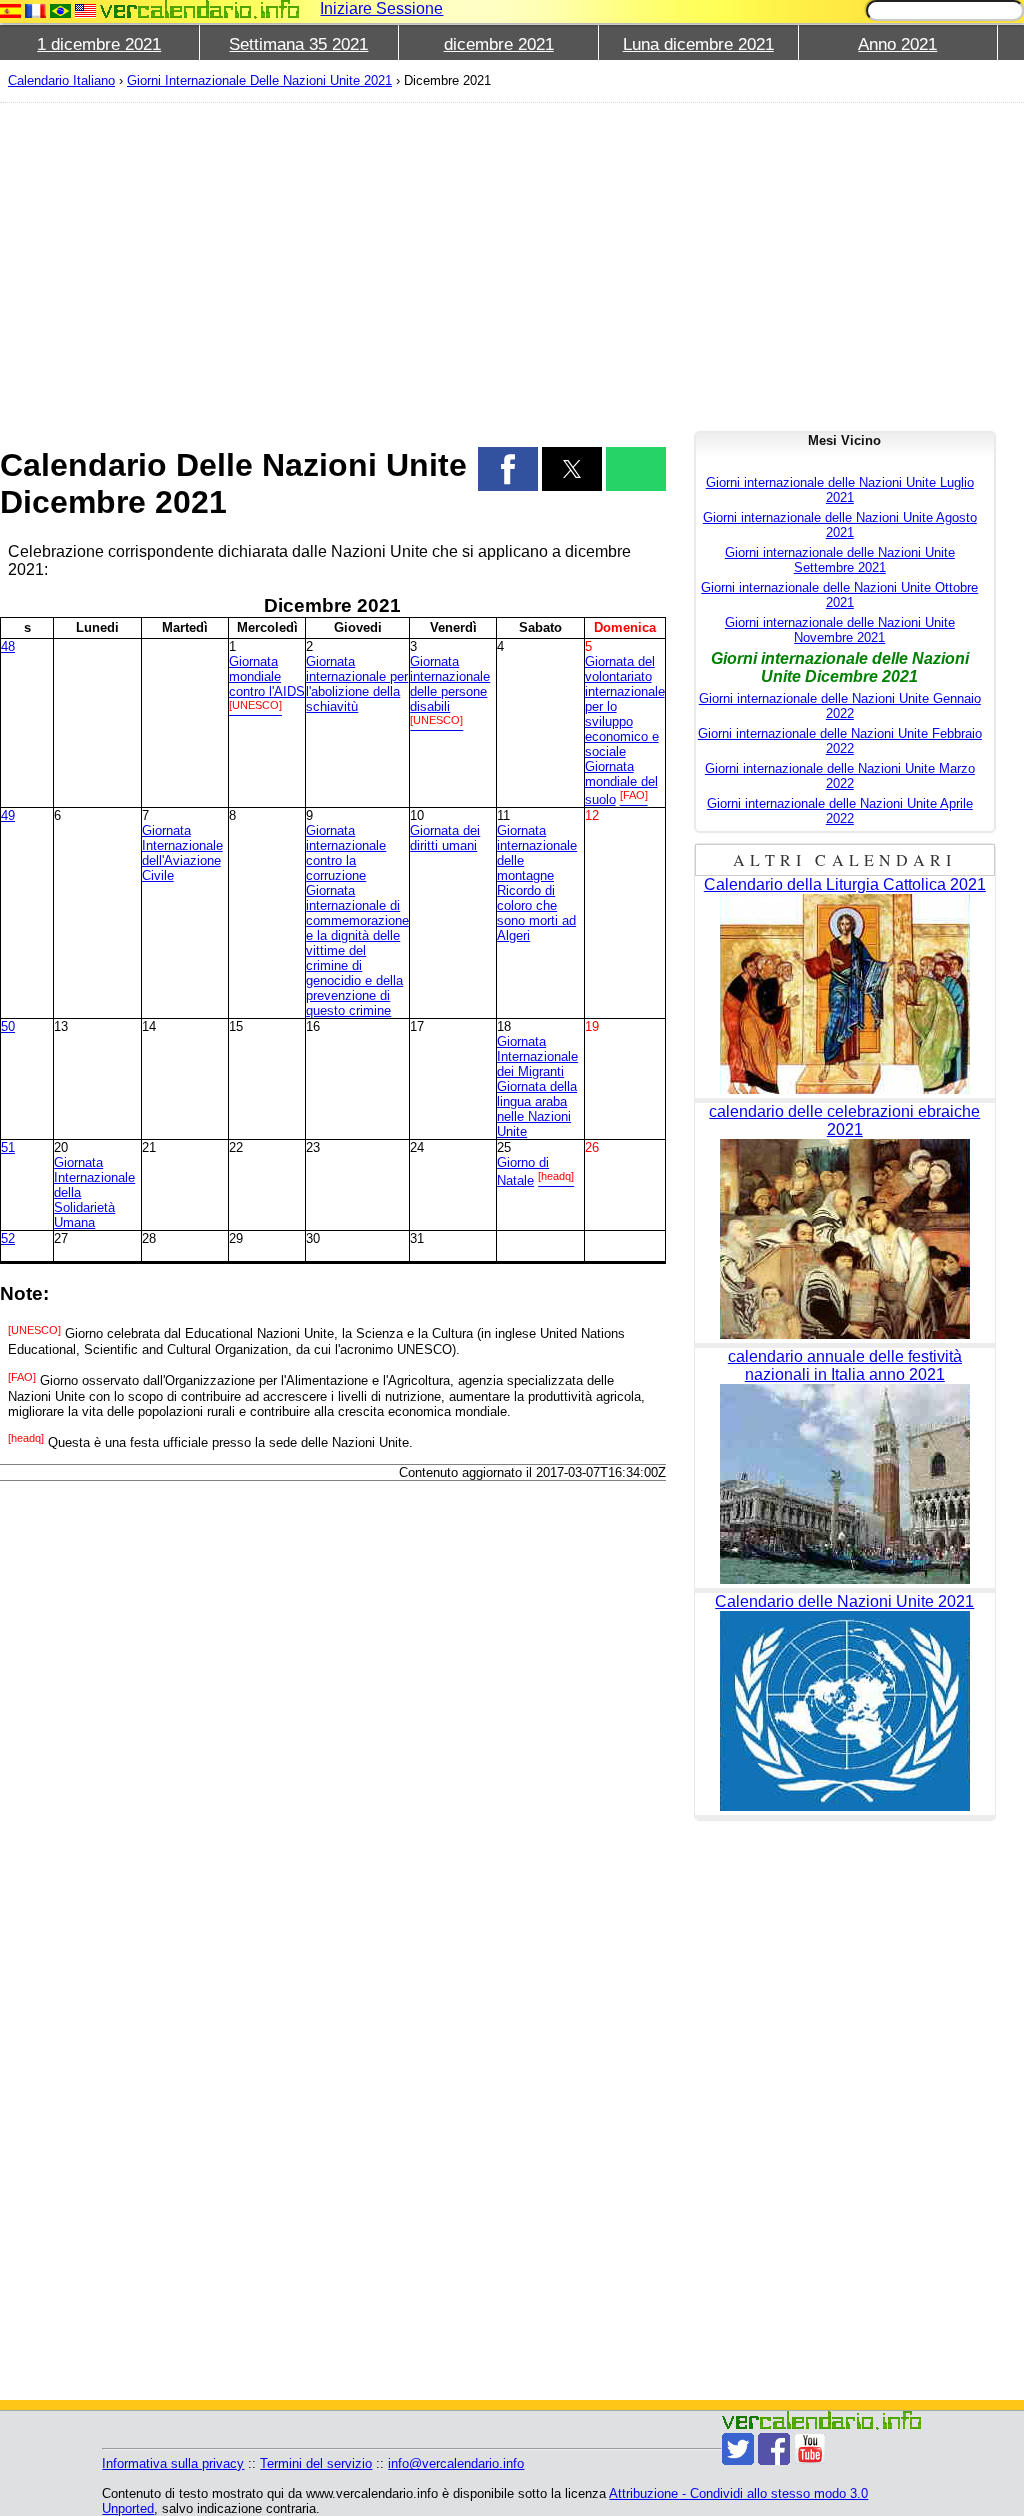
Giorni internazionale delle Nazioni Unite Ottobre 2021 (839, 595)
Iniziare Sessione (381, 8)
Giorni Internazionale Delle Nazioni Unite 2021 (259, 80)
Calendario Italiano (61, 80)
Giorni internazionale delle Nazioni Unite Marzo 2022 (840, 776)
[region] (333, 262)
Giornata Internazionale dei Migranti (537, 1056)
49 (8, 815)
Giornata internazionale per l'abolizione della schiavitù (357, 684)
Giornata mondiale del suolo (621, 783)
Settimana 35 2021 (298, 44)
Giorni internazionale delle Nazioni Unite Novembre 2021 (840, 630)
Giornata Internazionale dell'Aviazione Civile (182, 853)
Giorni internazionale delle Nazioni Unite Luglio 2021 (840, 490)
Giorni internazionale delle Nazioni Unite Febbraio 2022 (840, 741)
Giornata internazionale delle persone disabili (450, 684)
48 (8, 646)
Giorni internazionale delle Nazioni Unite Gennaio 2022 (840, 706)
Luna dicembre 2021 (698, 44)
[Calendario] (200, 9)
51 (8, 1147)
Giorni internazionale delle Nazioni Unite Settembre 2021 (840, 560)
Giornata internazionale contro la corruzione (346, 853)
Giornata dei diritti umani (445, 838)
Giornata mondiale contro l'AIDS (267, 676)
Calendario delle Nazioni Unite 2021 (844, 1601)
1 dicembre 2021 (99, 44)
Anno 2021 (897, 44)
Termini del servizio (316, 2463)
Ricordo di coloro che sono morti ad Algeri (536, 913)
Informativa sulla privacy (173, 2463)
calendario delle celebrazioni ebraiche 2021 (844, 1120)
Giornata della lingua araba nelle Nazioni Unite (537, 1109)
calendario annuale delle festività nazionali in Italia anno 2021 (845, 1365)
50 (8, 1026)
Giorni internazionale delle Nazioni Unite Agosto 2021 (840, 525)
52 (8, 1238)
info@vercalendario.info (456, 2463)
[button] (508, 469)
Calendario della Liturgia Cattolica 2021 (845, 884)
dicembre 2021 (499, 44)
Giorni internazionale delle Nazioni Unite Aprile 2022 (840, 811)
